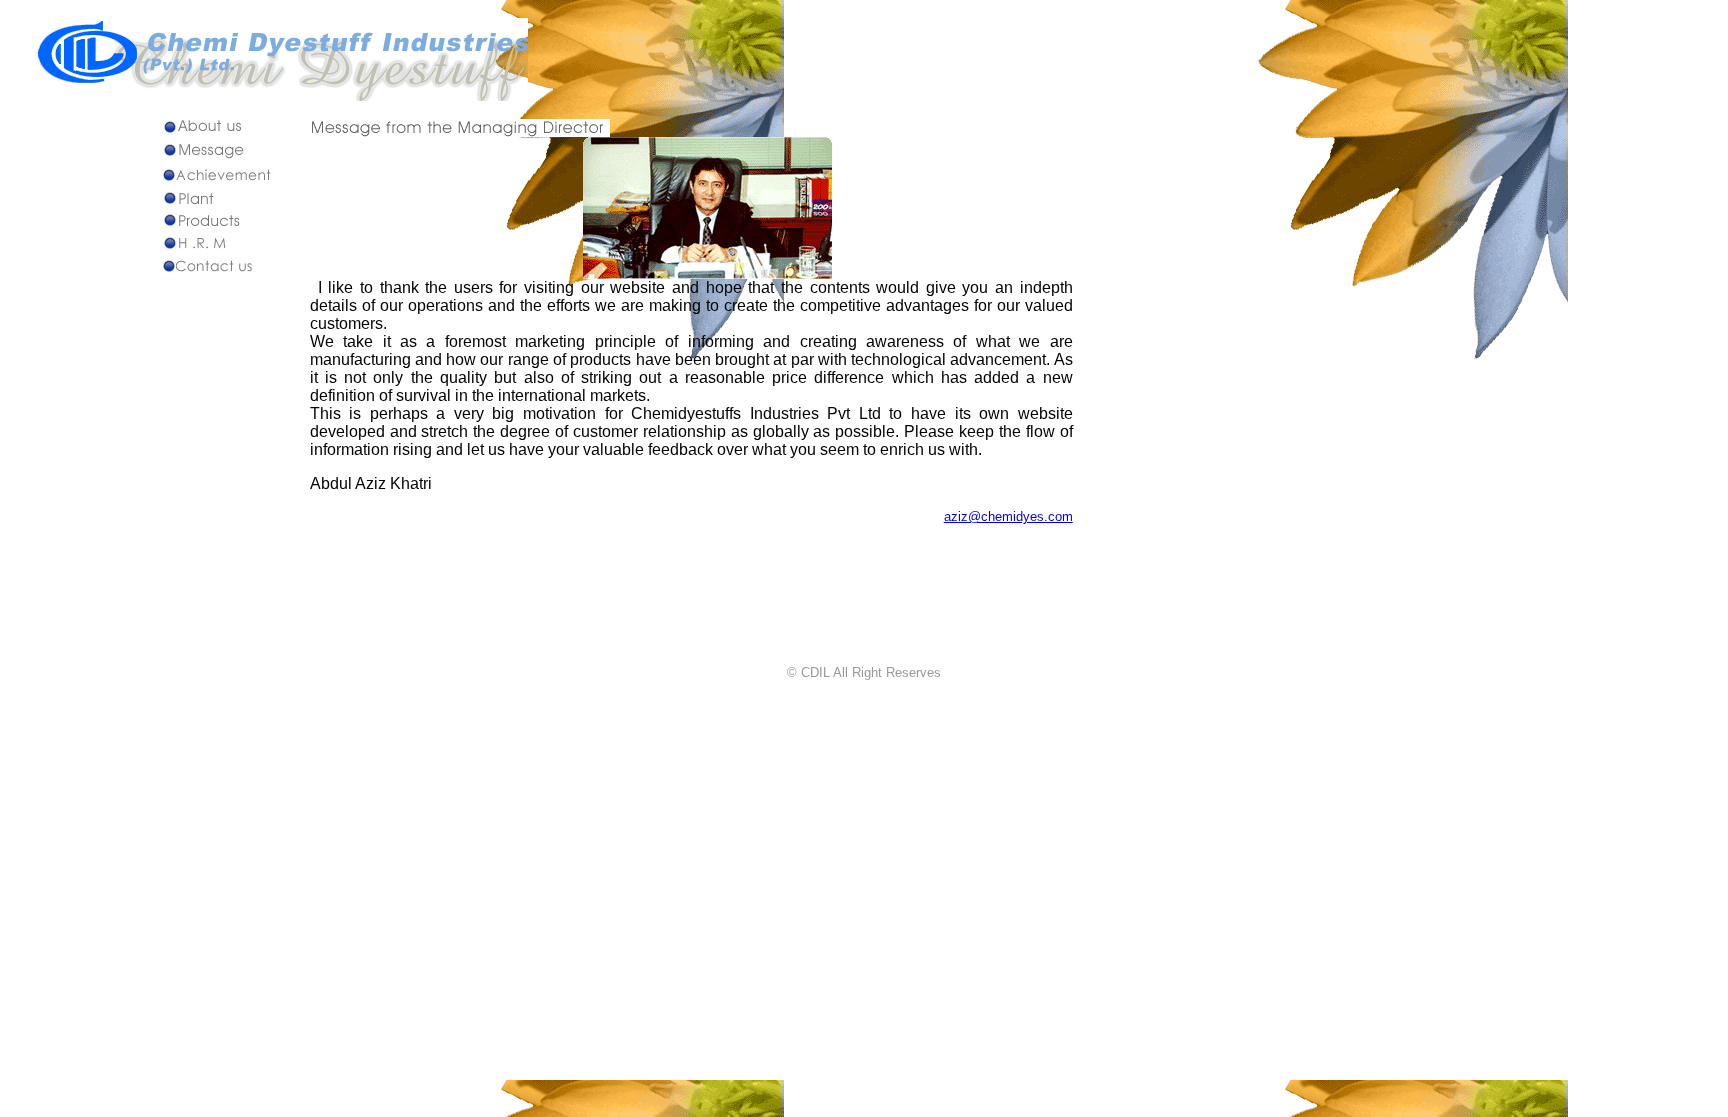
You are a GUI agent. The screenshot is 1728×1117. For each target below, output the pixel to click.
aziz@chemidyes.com (1008, 516)
